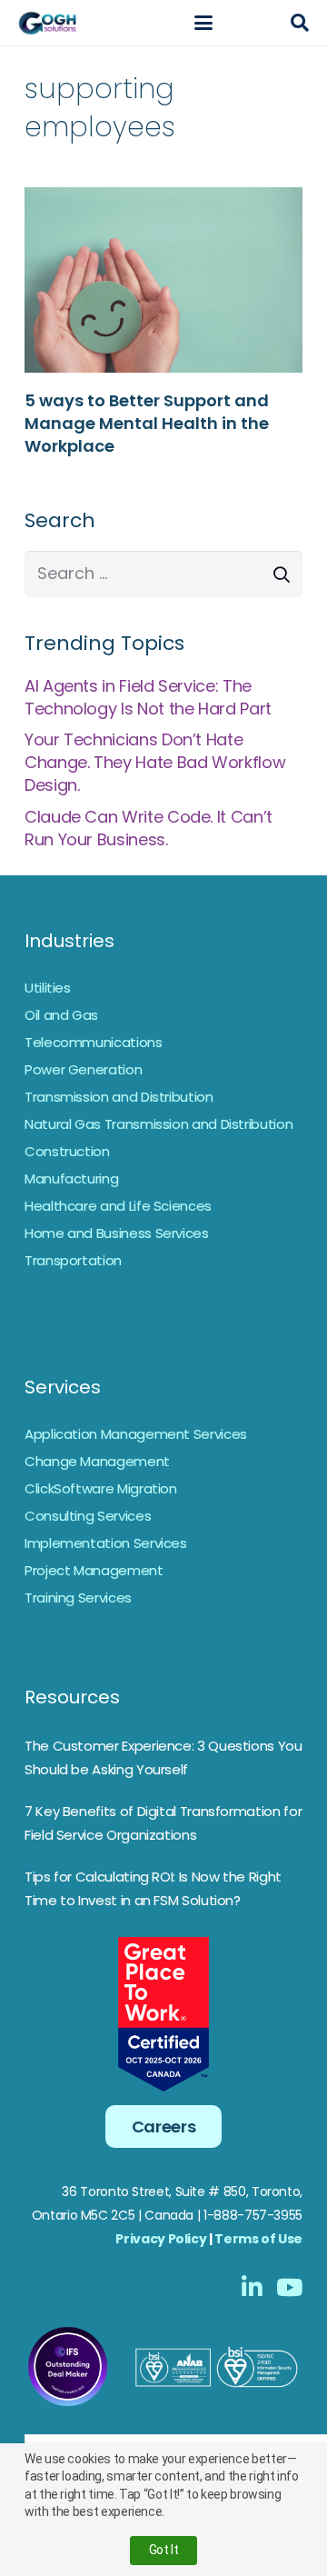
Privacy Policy (161, 2239)
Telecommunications (94, 1042)
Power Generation (83, 1069)
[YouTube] (289, 2287)
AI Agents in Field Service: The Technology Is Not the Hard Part (148, 697)
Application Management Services (136, 1434)
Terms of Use (258, 2239)
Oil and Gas (61, 1015)
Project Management (94, 1570)
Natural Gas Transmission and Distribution (159, 1124)
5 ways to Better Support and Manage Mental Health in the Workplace (147, 423)
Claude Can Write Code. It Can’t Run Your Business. (149, 828)
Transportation (73, 1260)
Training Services (78, 1598)
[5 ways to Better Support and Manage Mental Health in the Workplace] (163, 280)
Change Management (97, 1461)
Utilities (48, 988)
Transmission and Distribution (119, 1097)
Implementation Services (106, 1543)
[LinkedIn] (252, 2287)
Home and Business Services (117, 1233)
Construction (67, 1151)
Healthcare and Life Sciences (118, 1206)
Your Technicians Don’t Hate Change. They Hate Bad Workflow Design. (155, 762)
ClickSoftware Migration (101, 1488)
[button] (203, 23)
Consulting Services (88, 1516)
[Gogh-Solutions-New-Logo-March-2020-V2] (48, 23)
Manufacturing (71, 1178)
